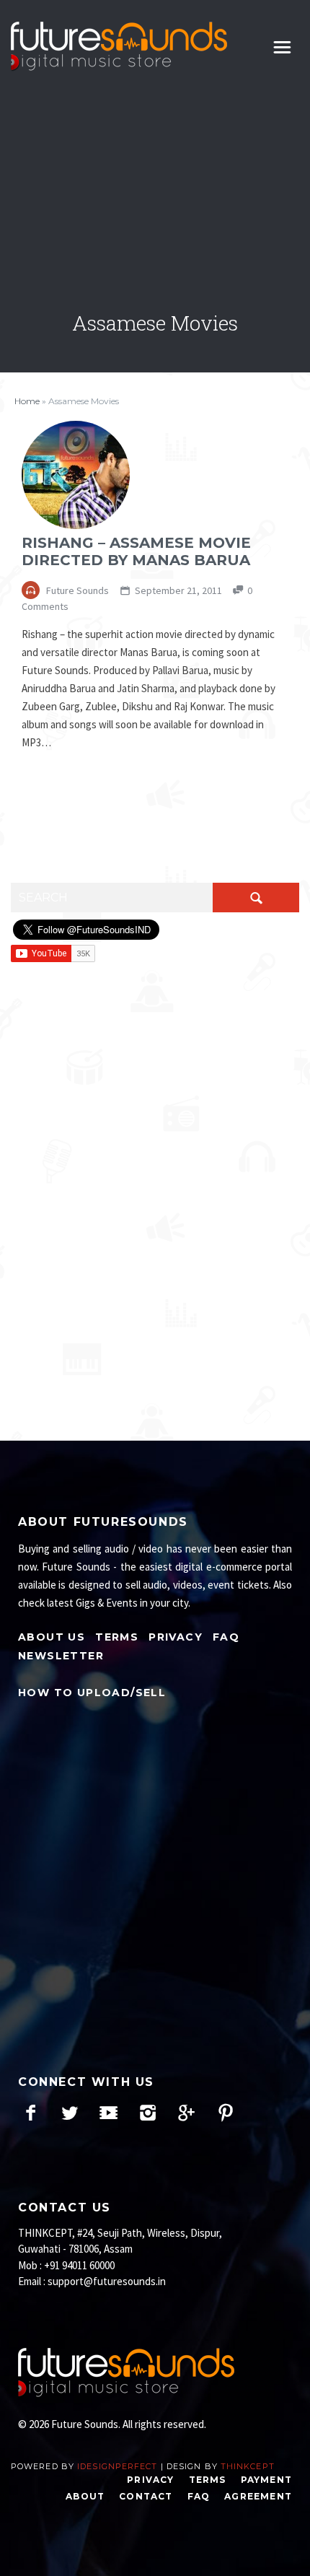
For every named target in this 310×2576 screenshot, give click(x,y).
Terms (117, 1637)
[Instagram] (147, 2113)
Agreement (258, 2496)
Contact (146, 2496)
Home (27, 401)
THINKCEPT (248, 2466)
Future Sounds (76, 590)
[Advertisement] (155, 194)
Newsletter (61, 1656)
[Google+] (186, 2113)
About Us (52, 1637)
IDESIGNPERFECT (117, 2466)
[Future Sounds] (119, 47)
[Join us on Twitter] (70, 2113)
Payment (266, 2480)
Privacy (176, 1637)
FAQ (226, 1637)
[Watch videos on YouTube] (108, 2113)
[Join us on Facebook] (31, 2113)
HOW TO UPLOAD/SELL (92, 1693)
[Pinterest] (225, 2113)
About (85, 2496)
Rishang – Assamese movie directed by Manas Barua (136, 551)
